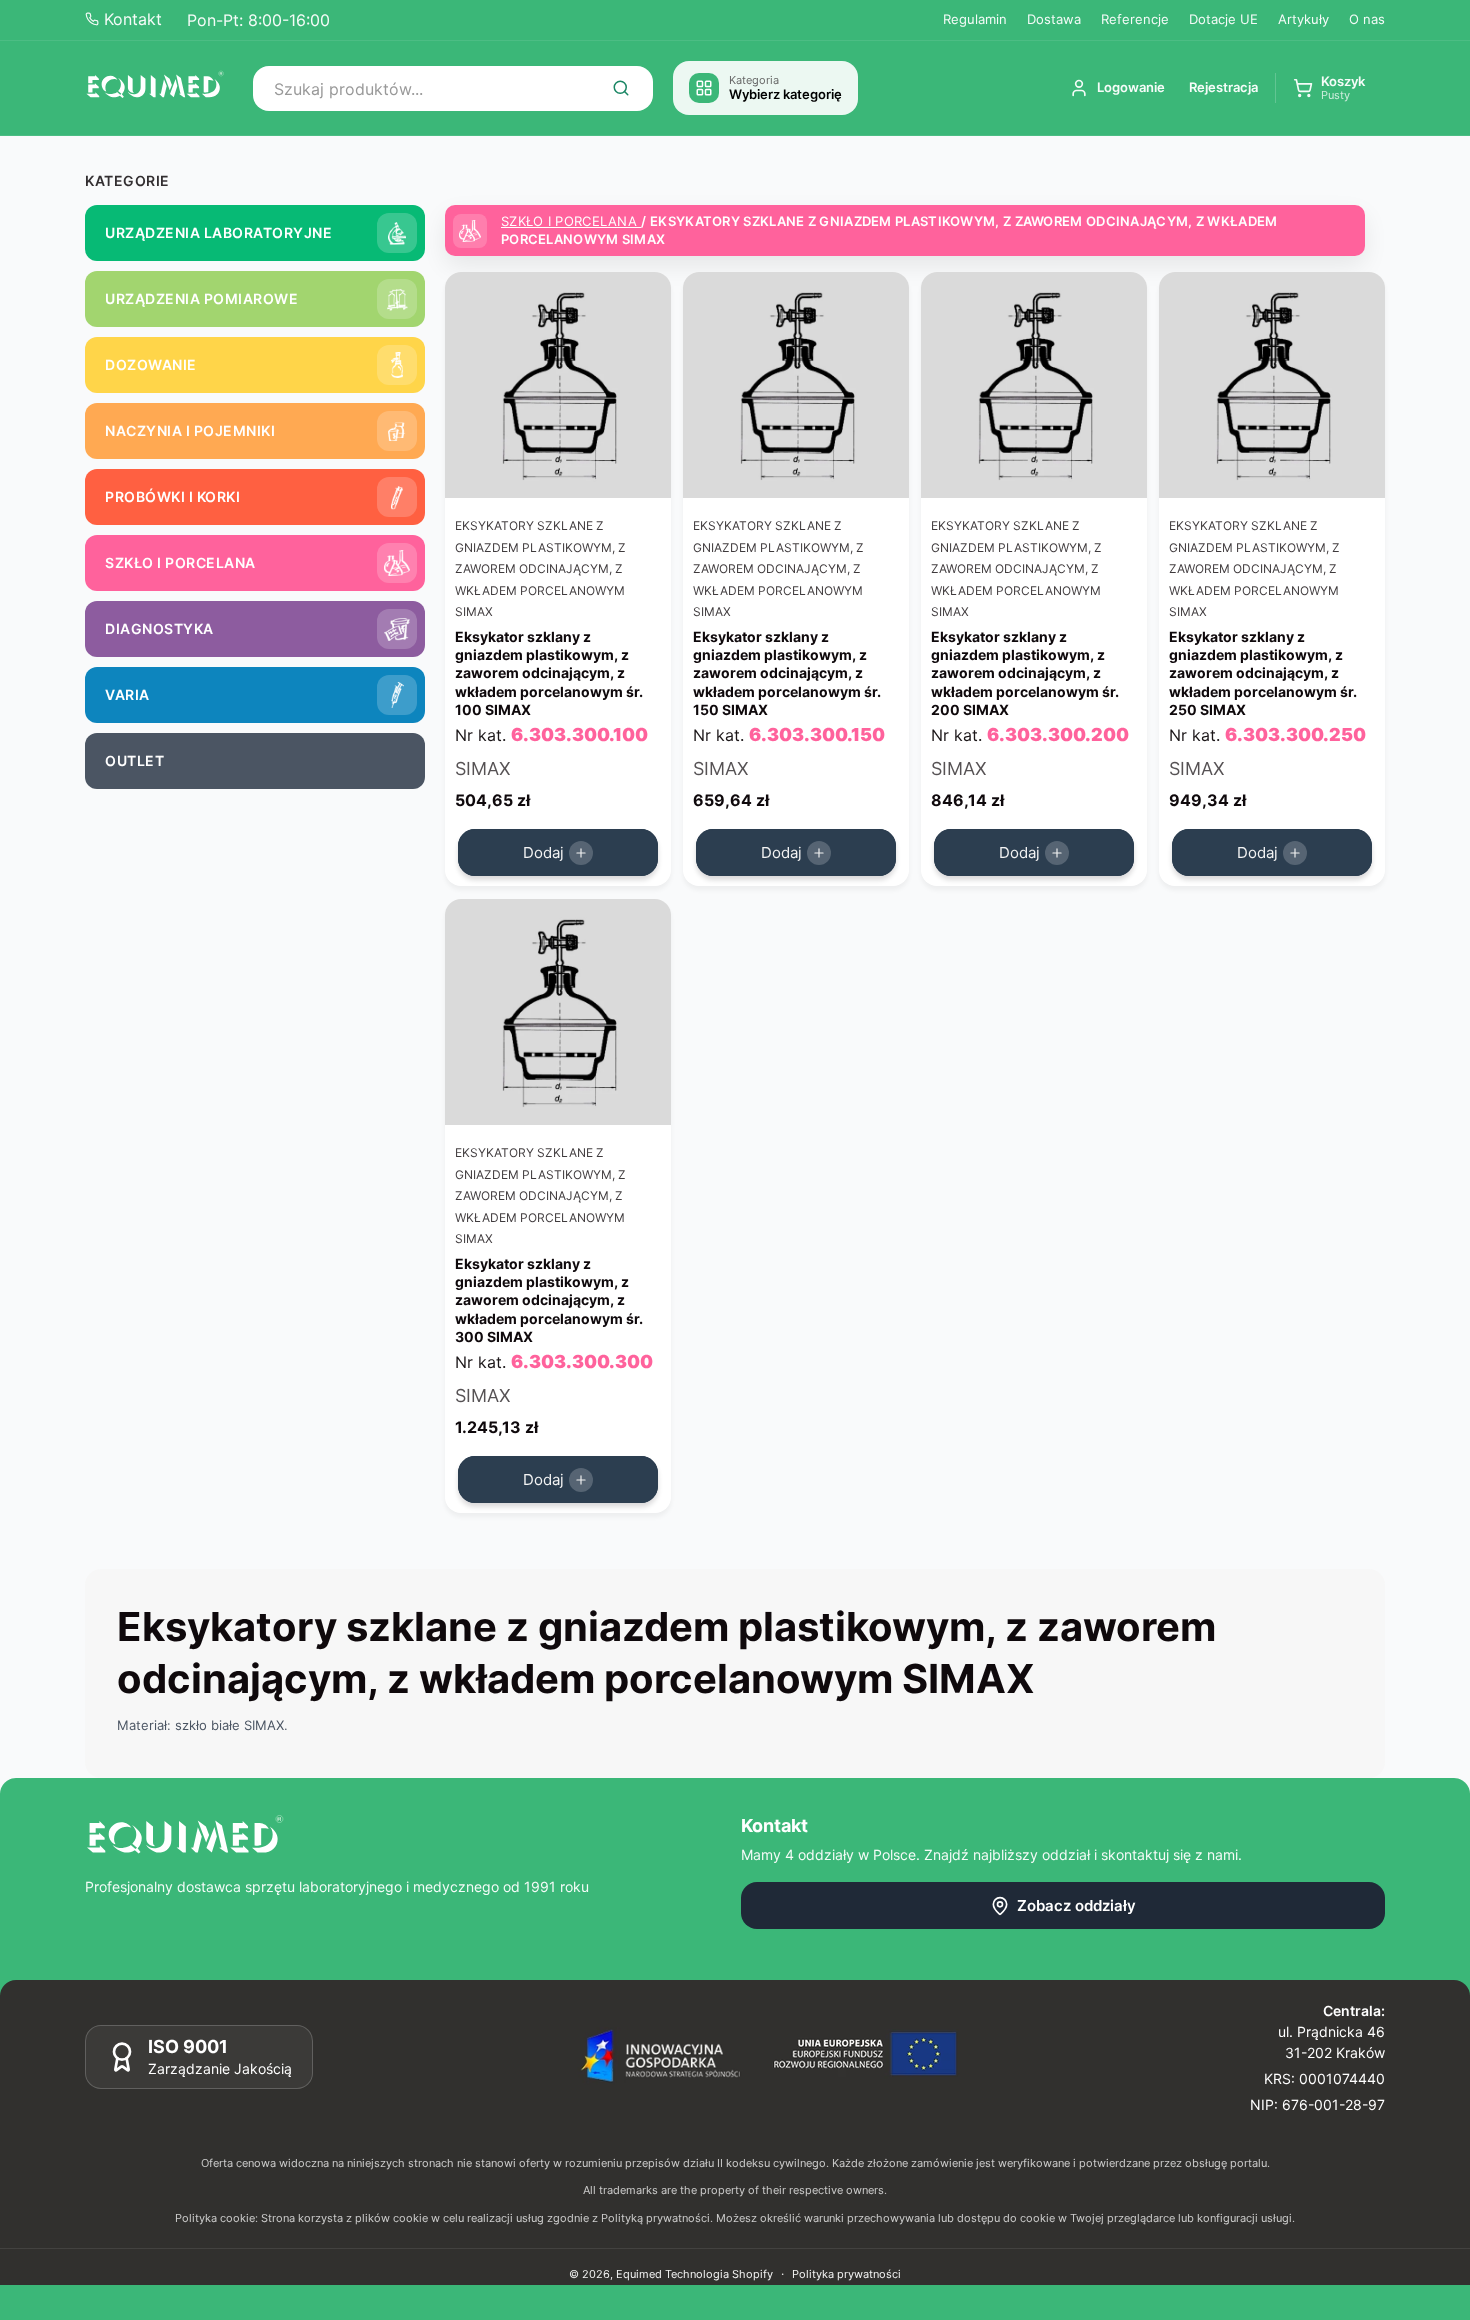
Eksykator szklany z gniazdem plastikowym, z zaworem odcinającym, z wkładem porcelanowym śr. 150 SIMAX (787, 673)
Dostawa (1054, 19)
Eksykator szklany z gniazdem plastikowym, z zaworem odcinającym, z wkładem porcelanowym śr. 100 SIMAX (549, 673)
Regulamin (975, 19)
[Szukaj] (621, 88)
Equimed (639, 2274)
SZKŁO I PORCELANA (571, 221)
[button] (1329, 88)
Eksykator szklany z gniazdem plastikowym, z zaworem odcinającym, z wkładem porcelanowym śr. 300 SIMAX (549, 1300)
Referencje (1135, 19)
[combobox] (453, 88)
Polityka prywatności (846, 2273)
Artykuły (1303, 19)
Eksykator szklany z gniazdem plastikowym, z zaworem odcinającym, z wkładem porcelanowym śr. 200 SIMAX (1025, 673)
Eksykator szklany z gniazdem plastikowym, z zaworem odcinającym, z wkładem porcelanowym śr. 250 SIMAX (1263, 673)
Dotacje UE (1223, 19)
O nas (1367, 19)
